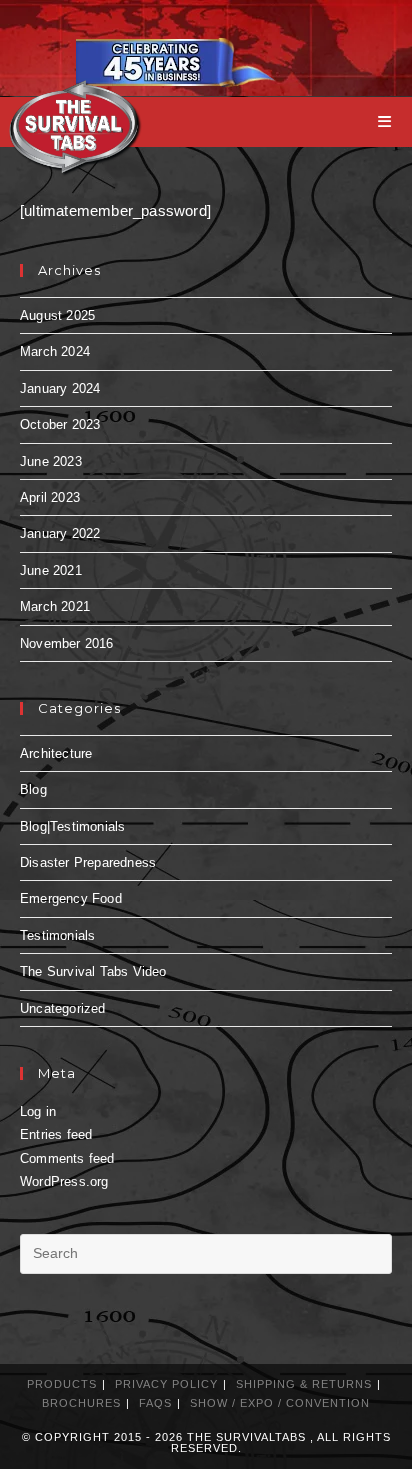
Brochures (81, 1403)
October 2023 (60, 424)
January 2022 (60, 533)
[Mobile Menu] (385, 121)
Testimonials (57, 935)
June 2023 (51, 461)
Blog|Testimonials (72, 826)
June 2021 (51, 570)
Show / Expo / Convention (280, 1403)
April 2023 (50, 497)
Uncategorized (63, 1008)
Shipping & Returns (304, 1384)
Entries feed (56, 1134)
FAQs (155, 1403)
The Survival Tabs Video (93, 971)
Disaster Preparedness (88, 862)
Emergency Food (71, 898)
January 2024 (60, 388)
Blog (33, 789)
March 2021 (55, 606)
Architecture (56, 753)
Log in (38, 1111)
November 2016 (67, 643)
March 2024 (55, 351)
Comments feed (67, 1158)
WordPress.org (64, 1181)
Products (62, 1384)
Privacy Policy (166, 1384)
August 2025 (57, 315)
